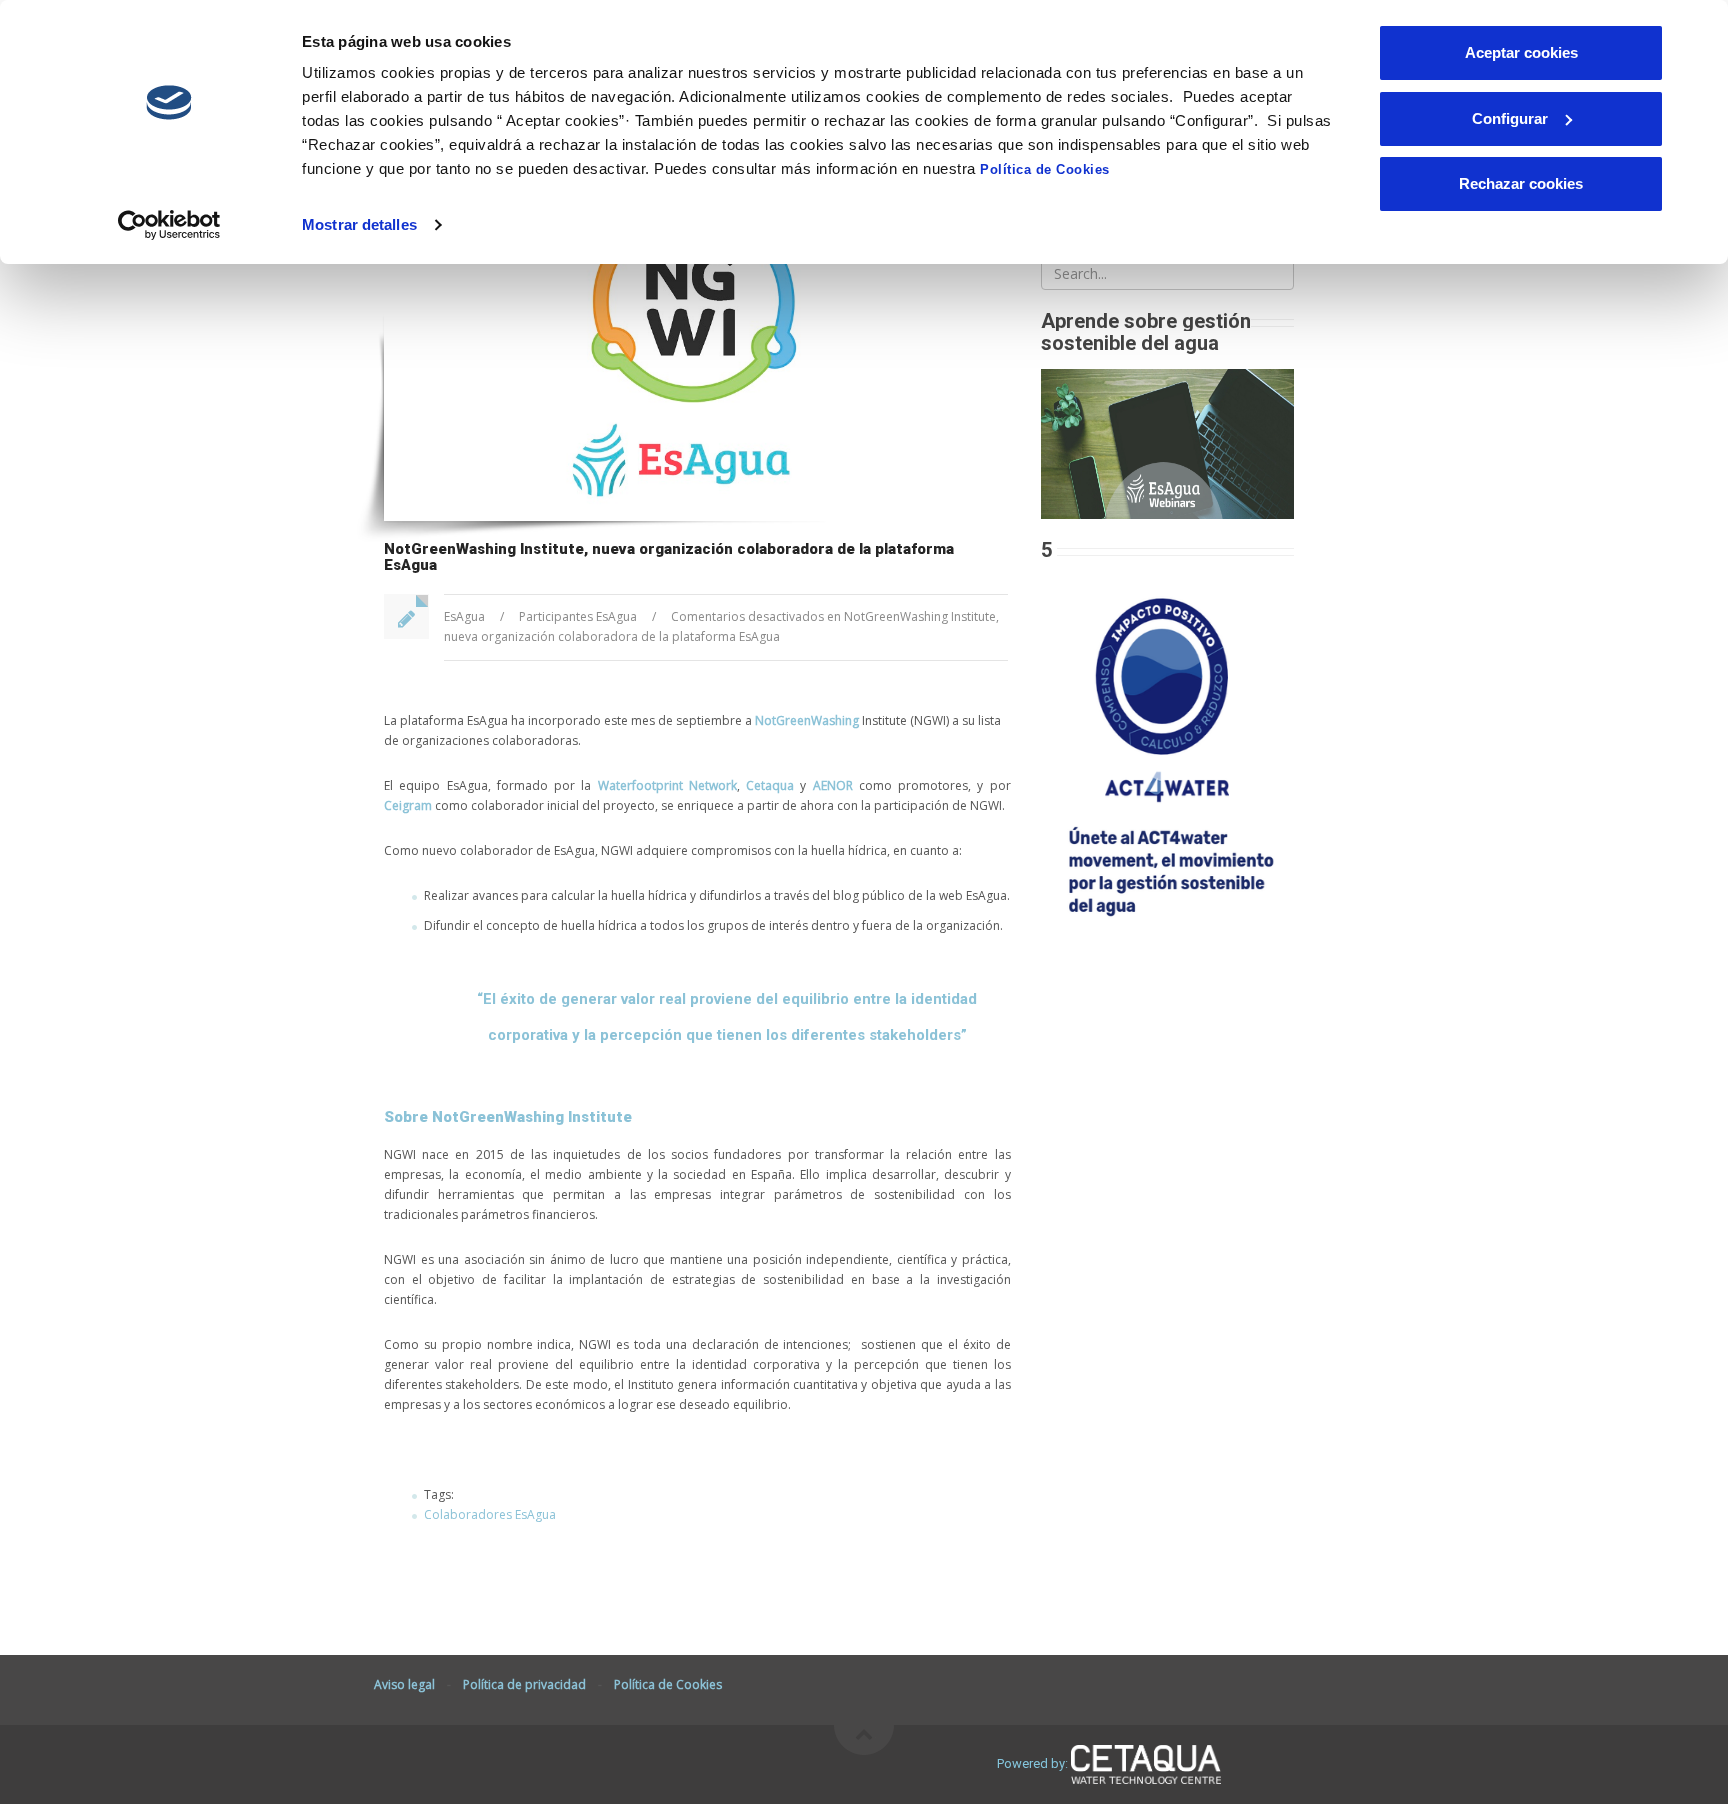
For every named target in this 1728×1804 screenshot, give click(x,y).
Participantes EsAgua (578, 616)
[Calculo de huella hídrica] (1167, 751)
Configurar (1510, 118)
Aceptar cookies (1521, 52)
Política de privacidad (524, 1684)
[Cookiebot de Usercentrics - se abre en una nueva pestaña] (169, 225)
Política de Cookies (1045, 169)
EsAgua (464, 616)
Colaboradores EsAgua (490, 1514)
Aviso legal (404, 1684)
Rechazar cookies (1521, 183)
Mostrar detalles (359, 224)
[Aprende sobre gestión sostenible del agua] (1167, 442)
